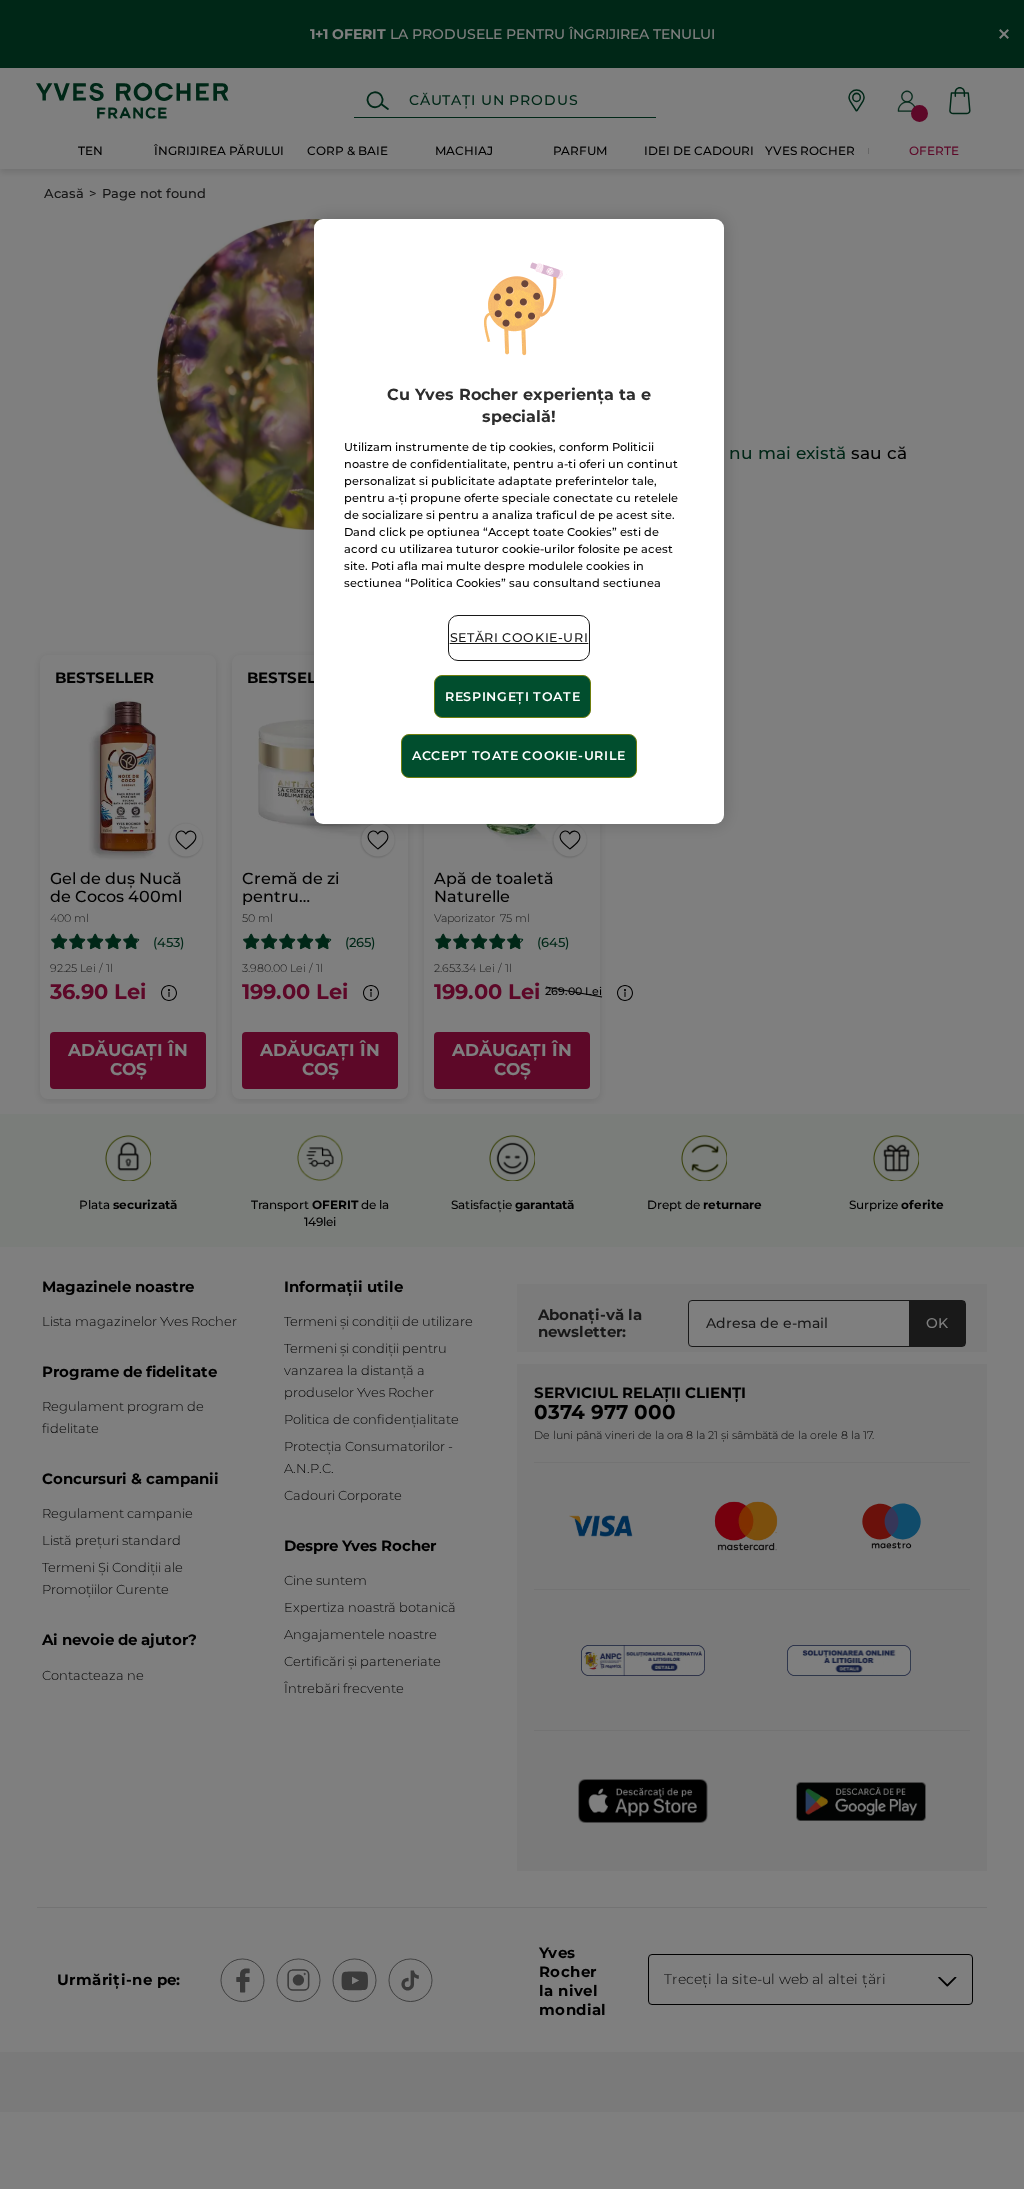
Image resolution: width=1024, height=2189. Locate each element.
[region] (519, 521)
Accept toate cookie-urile (519, 755)
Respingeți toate (512, 696)
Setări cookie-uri (519, 637)
